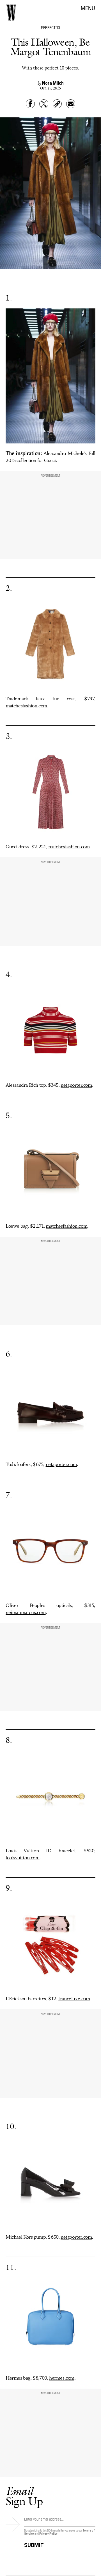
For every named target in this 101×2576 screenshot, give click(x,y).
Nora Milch (53, 83)
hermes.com (62, 2378)
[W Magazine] (11, 13)
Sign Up (24, 2496)
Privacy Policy (48, 2533)
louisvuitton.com (23, 1858)
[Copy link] (57, 104)
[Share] (30, 104)
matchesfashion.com (26, 706)
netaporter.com (76, 1085)
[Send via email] (71, 104)
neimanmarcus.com (26, 1613)
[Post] (44, 104)
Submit (34, 2544)
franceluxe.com (74, 1999)
